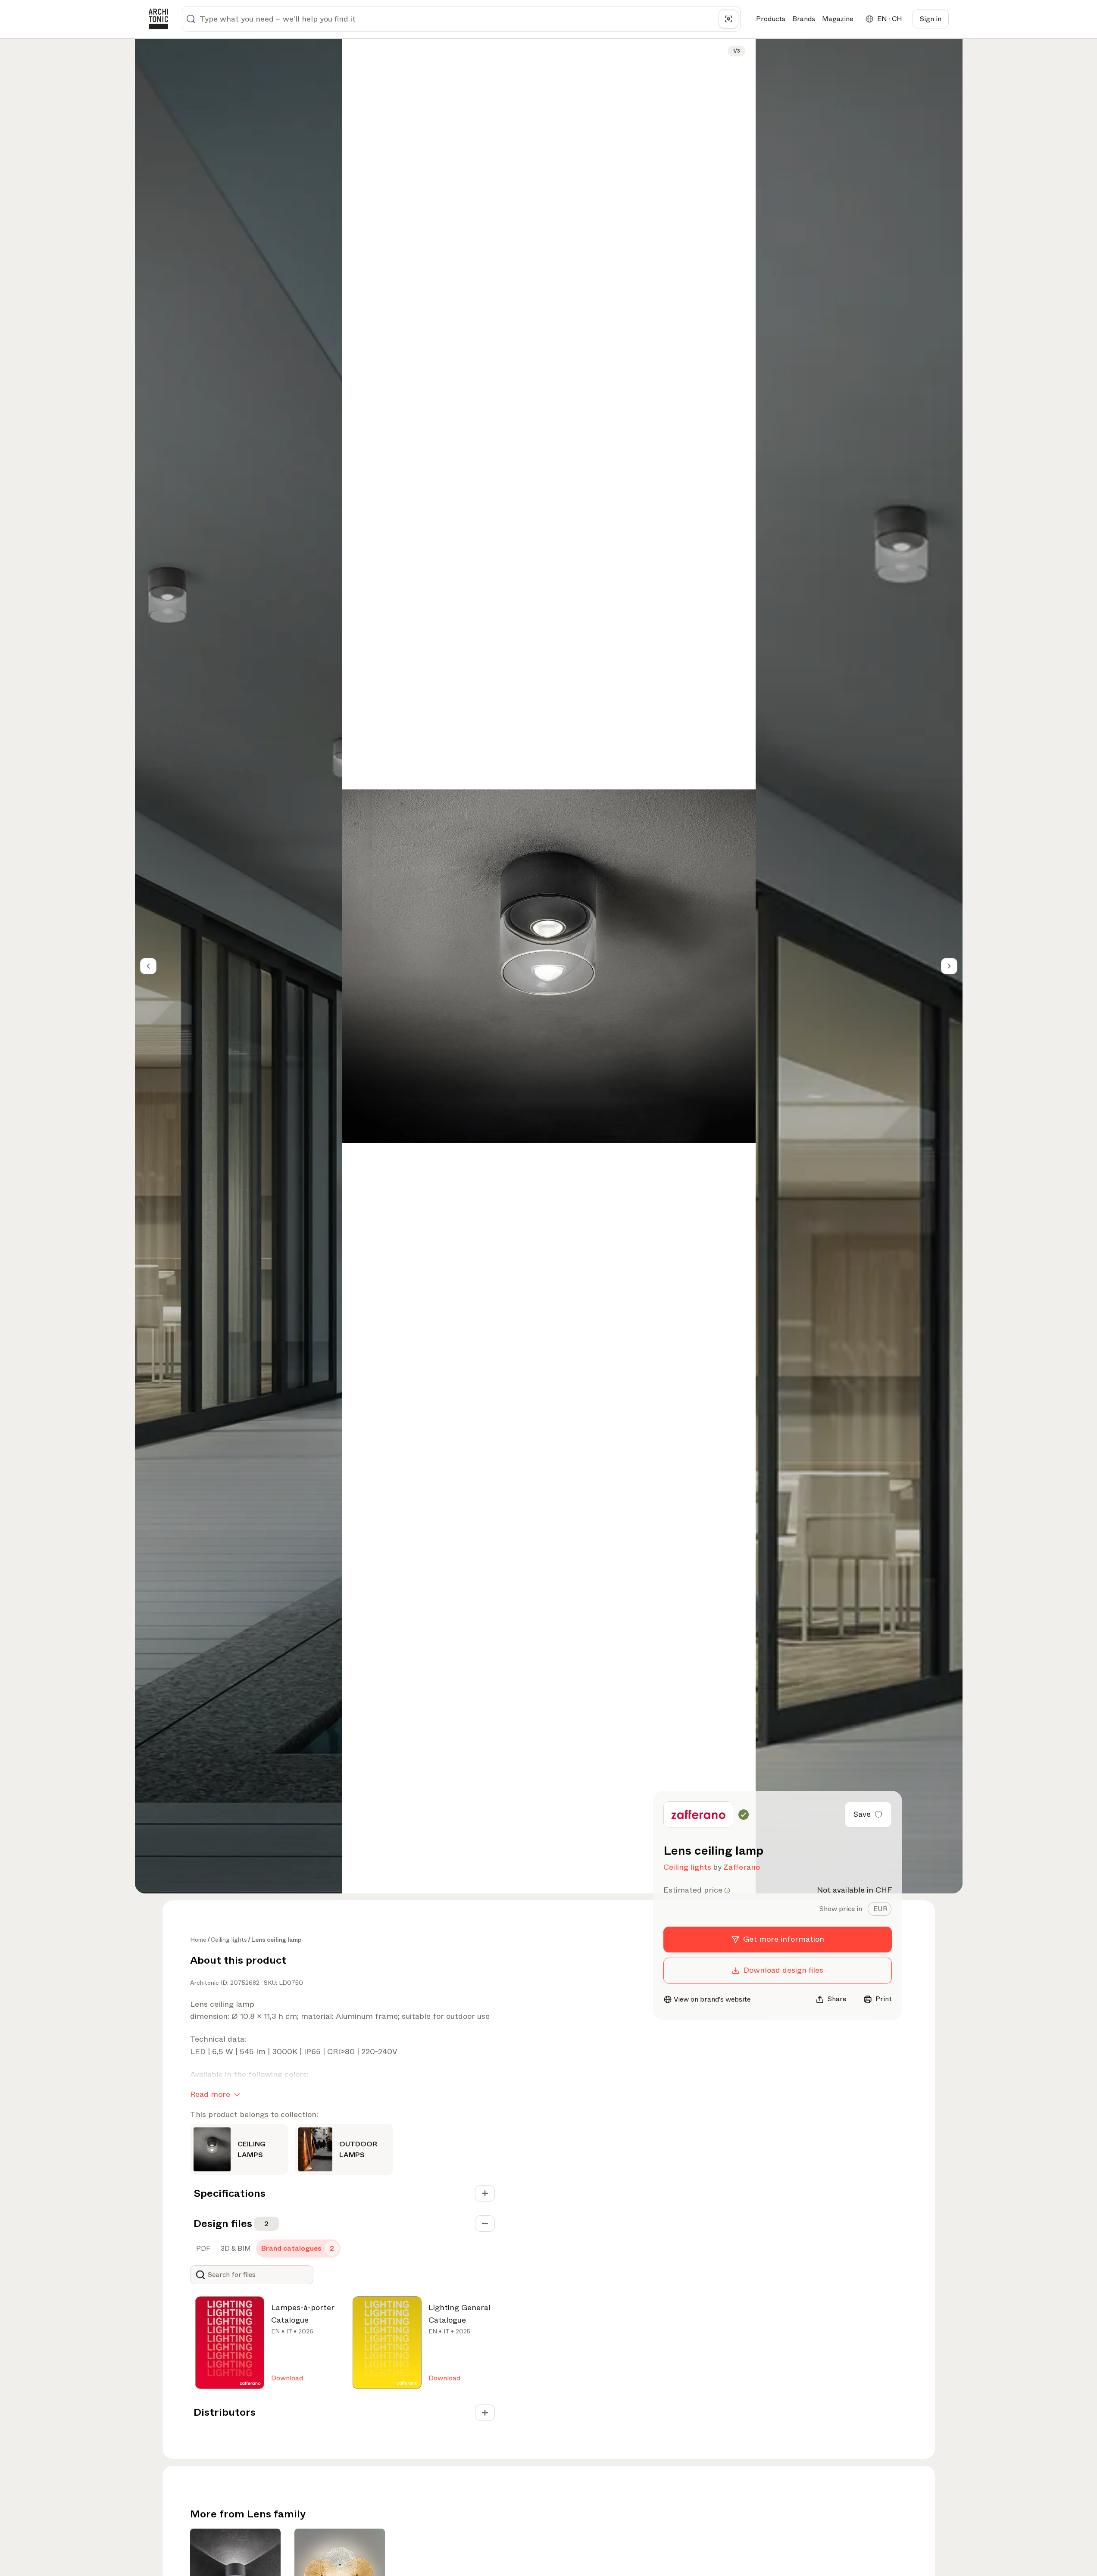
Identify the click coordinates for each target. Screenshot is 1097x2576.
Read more (210, 2094)
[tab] (880, 1909)
